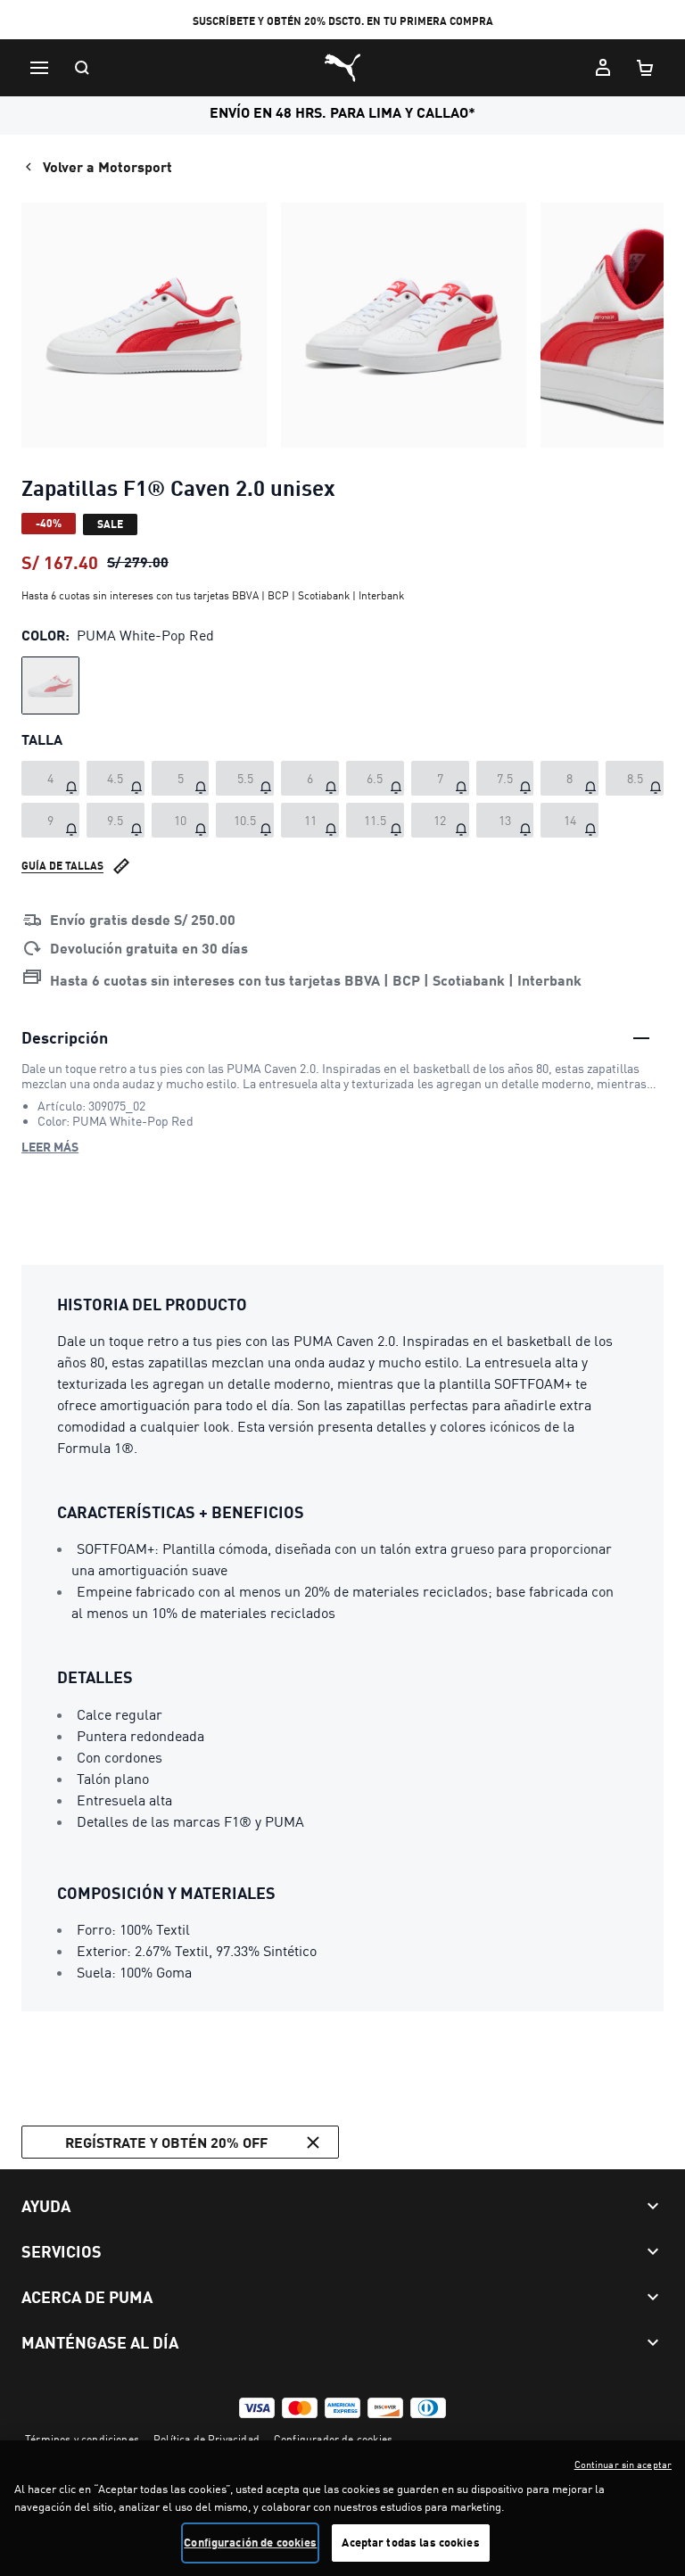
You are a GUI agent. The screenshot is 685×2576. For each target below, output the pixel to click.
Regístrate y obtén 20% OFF (166, 2142)
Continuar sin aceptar (623, 2465)
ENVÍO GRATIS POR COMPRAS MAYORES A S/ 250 (342, 21)
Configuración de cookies (250, 2542)
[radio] (50, 685)
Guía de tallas (62, 866)
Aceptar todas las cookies (410, 2542)
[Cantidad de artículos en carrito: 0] (646, 68)
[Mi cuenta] (603, 68)
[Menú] (39, 68)
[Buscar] (82, 68)
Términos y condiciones (82, 2439)
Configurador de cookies (333, 2439)
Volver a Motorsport (107, 166)
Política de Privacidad (206, 2439)
